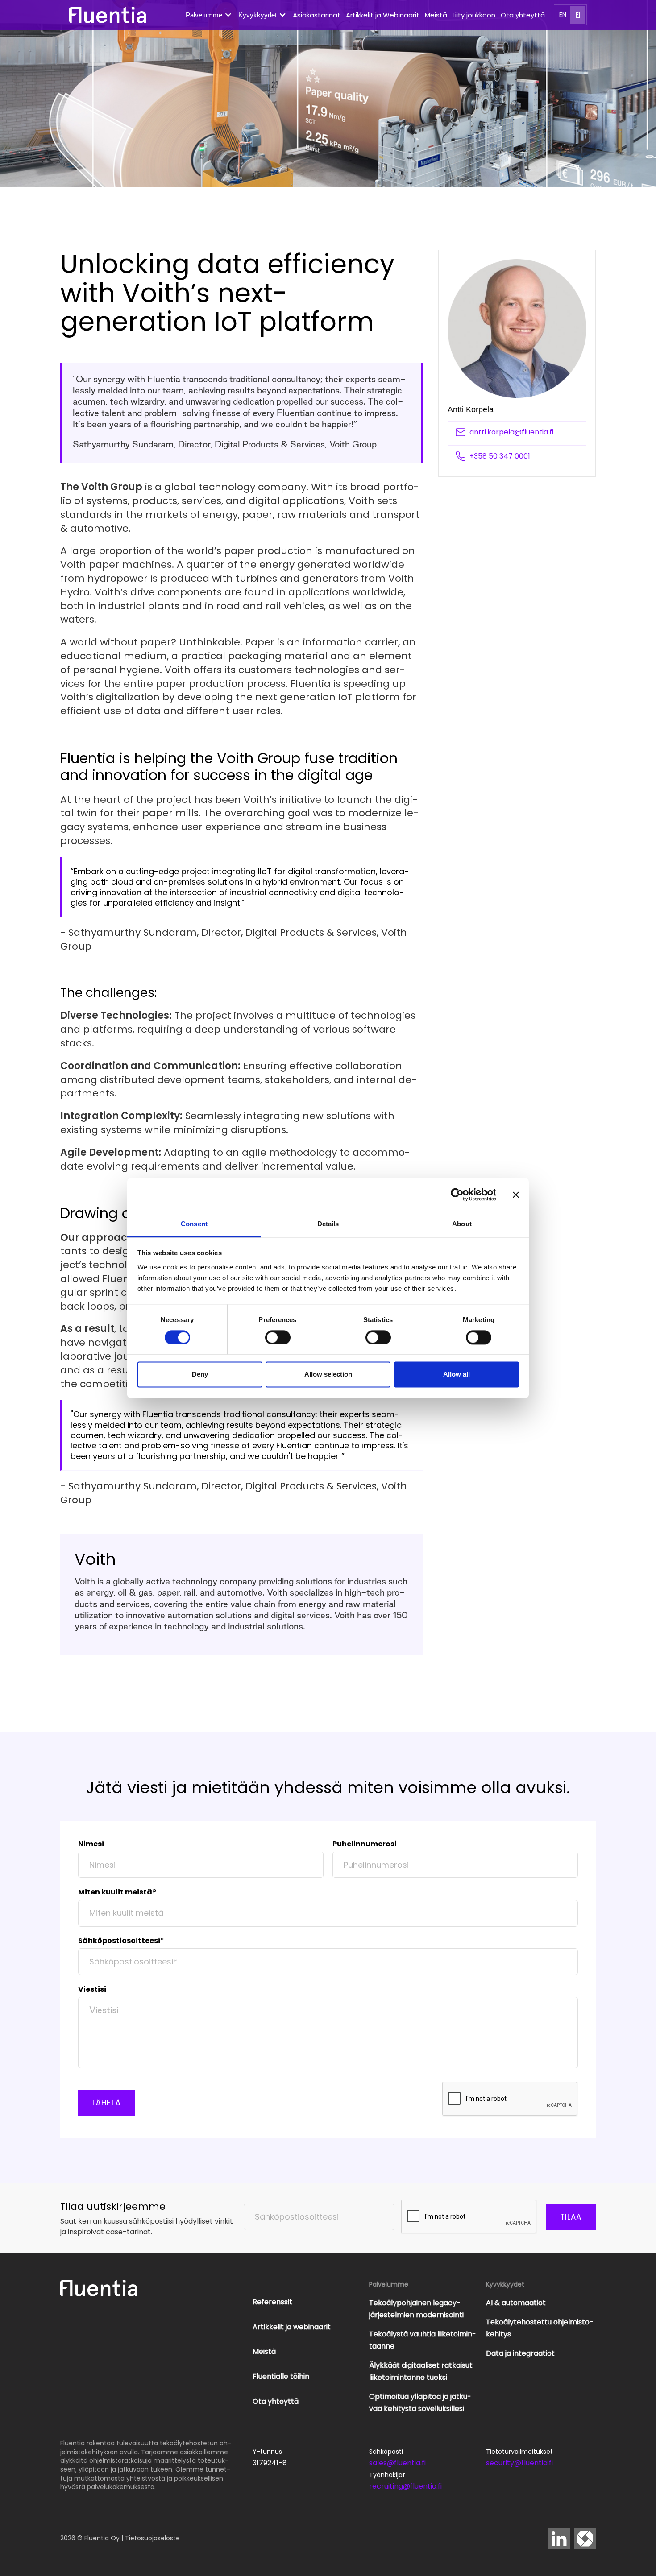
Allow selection (328, 1375)
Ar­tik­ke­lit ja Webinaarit (383, 15)
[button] (209, 15)
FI (578, 15)
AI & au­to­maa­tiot (516, 2303)
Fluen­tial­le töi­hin (281, 2376)
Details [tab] (328, 1224)
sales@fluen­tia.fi (397, 2463)
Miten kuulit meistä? (117, 1892)
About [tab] (462, 1224)
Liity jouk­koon (474, 15)
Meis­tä (436, 15)
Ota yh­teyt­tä (523, 15)
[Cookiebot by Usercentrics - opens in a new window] (457, 1195)
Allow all (457, 1375)
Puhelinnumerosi (365, 1844)
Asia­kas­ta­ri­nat (317, 15)
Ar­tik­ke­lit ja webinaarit (292, 2327)
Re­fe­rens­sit (272, 2302)
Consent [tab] (194, 1224)
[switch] (278, 1337)
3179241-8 (270, 2463)
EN (563, 15)
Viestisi (92, 1989)
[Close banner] (516, 1195)
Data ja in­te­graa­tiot (520, 2353)
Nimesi (91, 1844)
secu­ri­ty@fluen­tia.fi (519, 2463)
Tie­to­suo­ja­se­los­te (152, 2538)
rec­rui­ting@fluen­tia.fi (405, 2486)
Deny (200, 1375)
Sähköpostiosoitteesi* (121, 1941)
